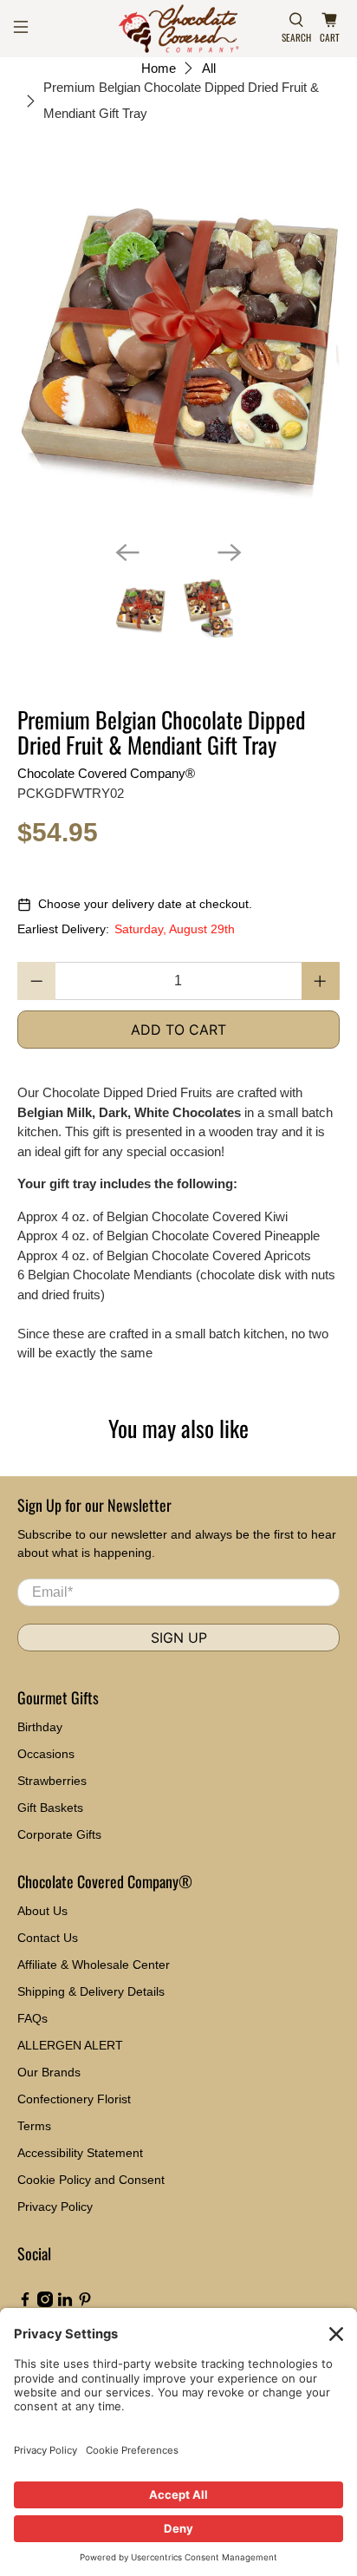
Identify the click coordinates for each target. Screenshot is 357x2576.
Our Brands (49, 2072)
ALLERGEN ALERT (70, 2045)
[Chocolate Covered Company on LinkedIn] (65, 2303)
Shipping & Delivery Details (91, 1991)
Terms (34, 2126)
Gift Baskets (50, 1808)
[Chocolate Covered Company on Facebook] (25, 2303)
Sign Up (179, 1638)
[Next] (230, 552)
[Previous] (127, 552)
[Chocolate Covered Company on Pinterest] (85, 2303)
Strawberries (52, 1781)
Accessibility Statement (80, 2153)
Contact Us (48, 1938)
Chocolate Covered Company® (106, 773)
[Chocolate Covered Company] (178, 29)
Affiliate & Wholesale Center (94, 1965)
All (209, 68)
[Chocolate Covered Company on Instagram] (45, 2303)
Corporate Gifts (59, 1834)
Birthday (40, 1727)
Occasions (46, 1754)
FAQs (32, 2018)
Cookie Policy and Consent (91, 2180)
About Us (42, 1911)
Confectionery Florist (74, 2099)
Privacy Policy (55, 2207)
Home (159, 68)
